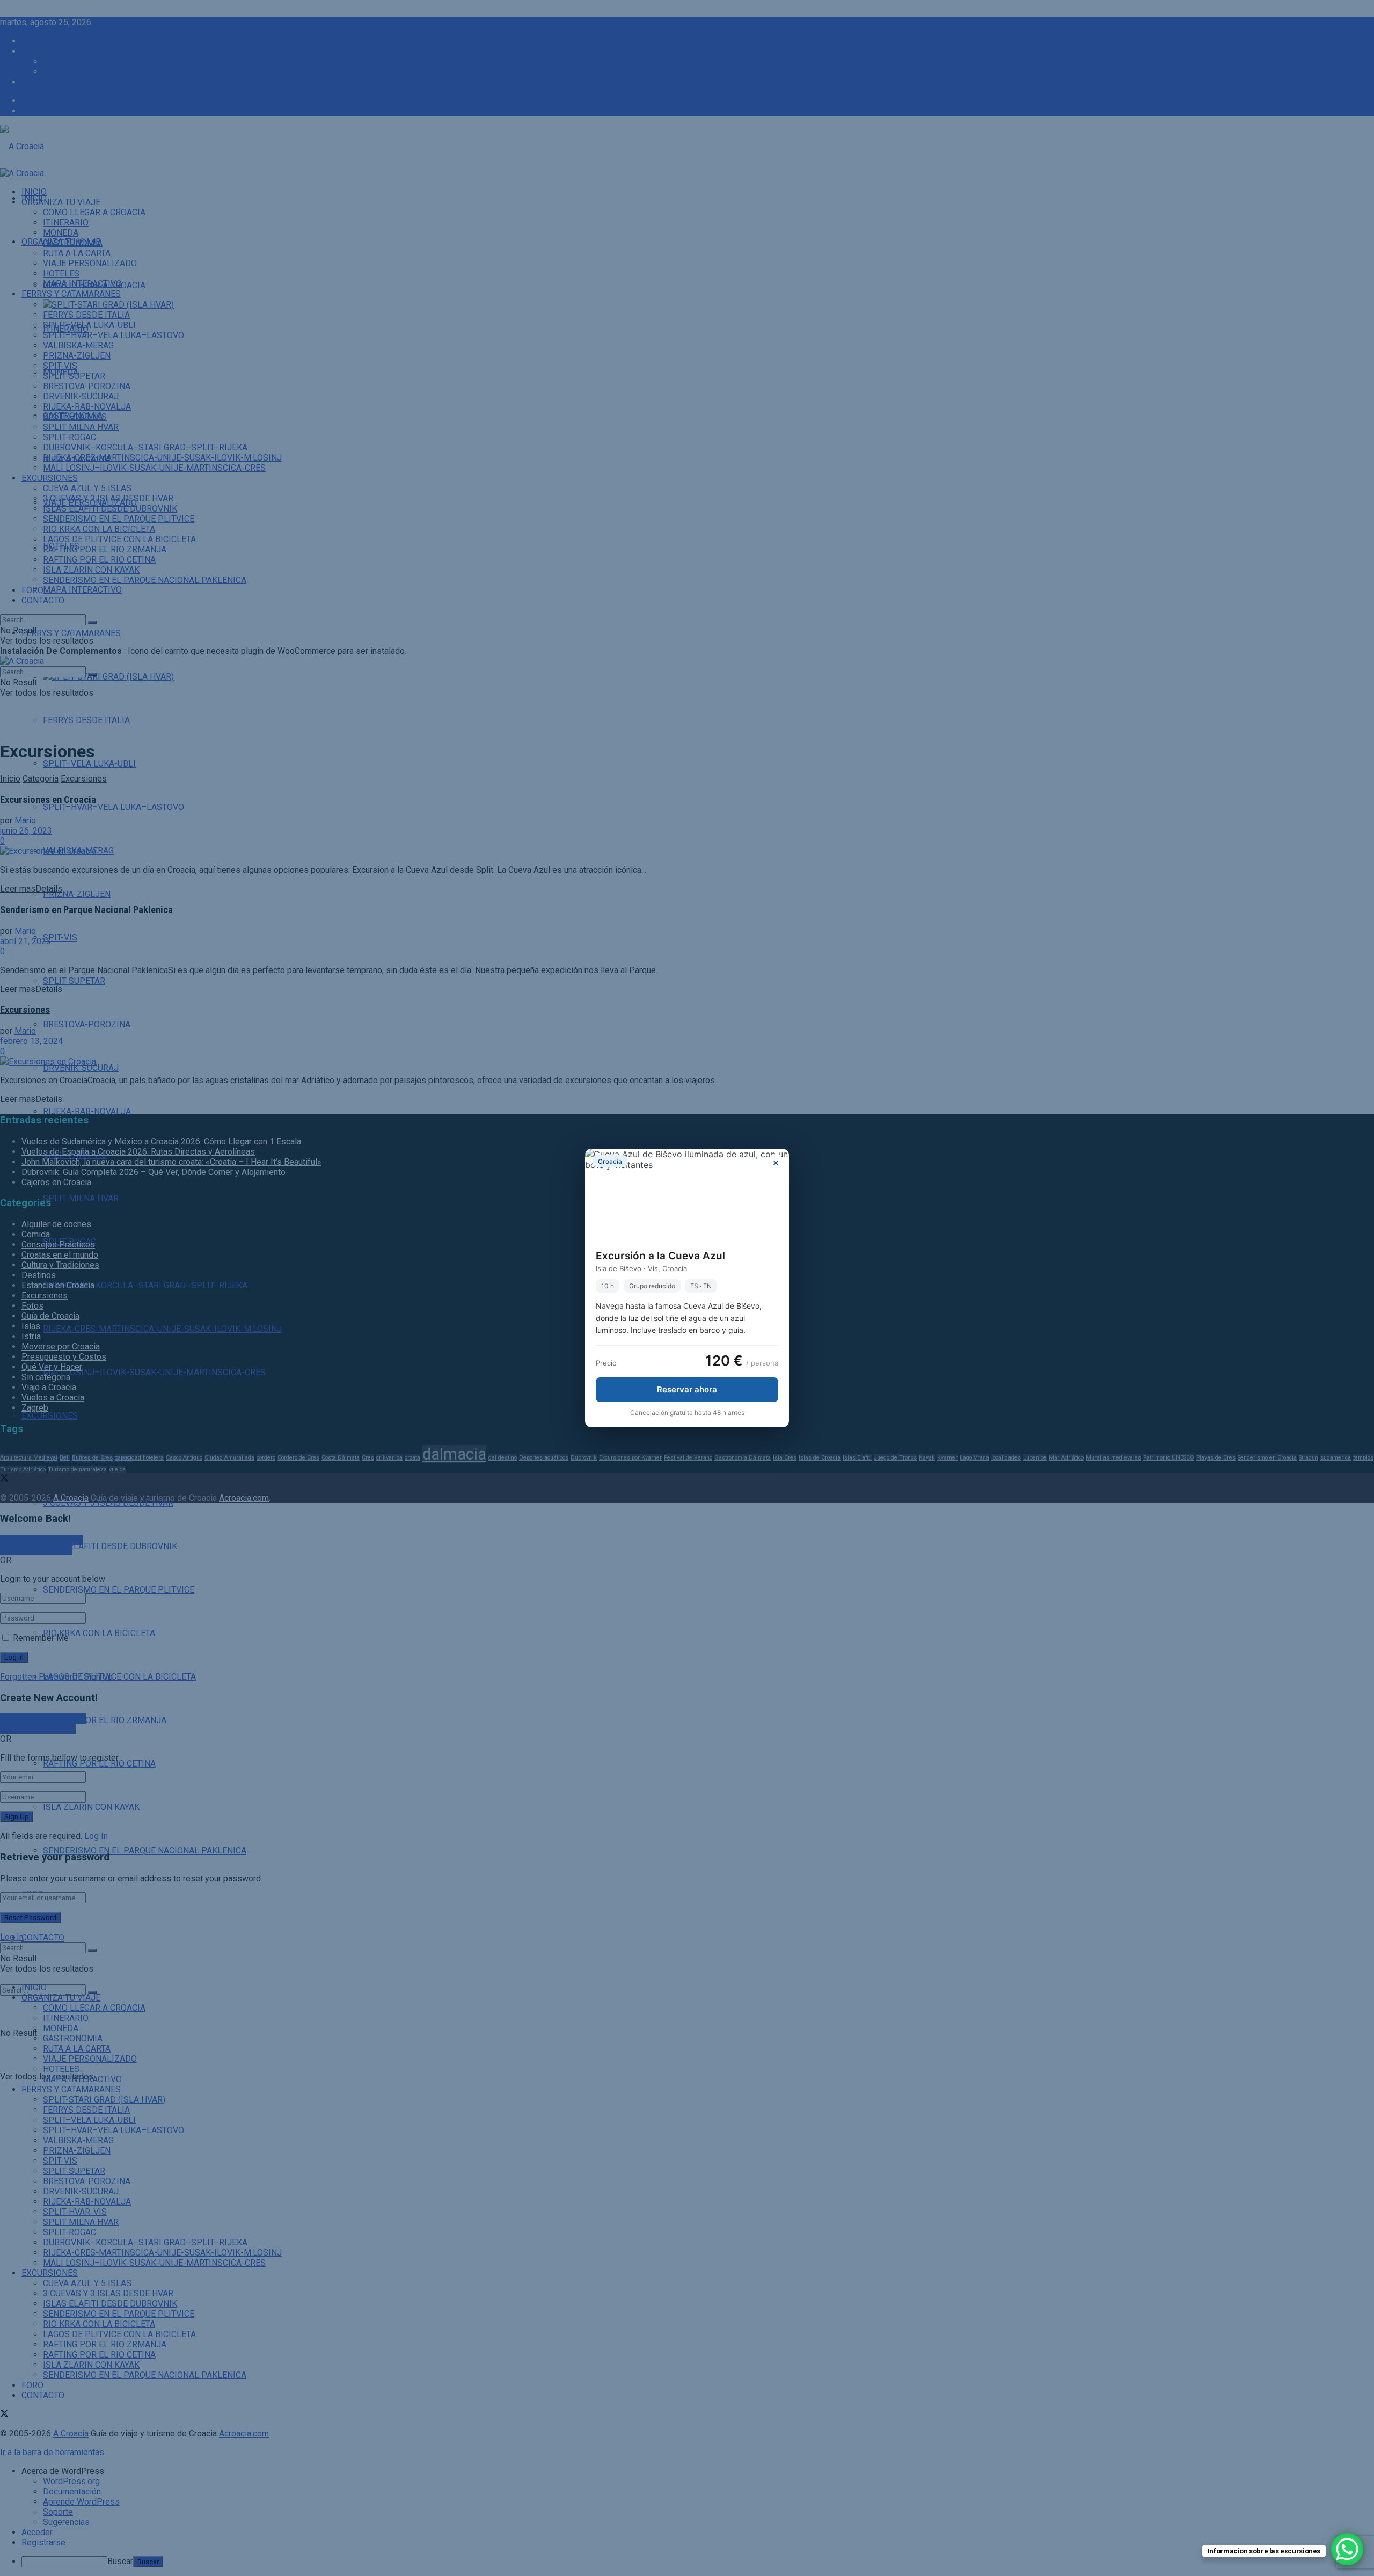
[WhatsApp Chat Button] (1347, 2549)
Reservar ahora (687, 1389)
